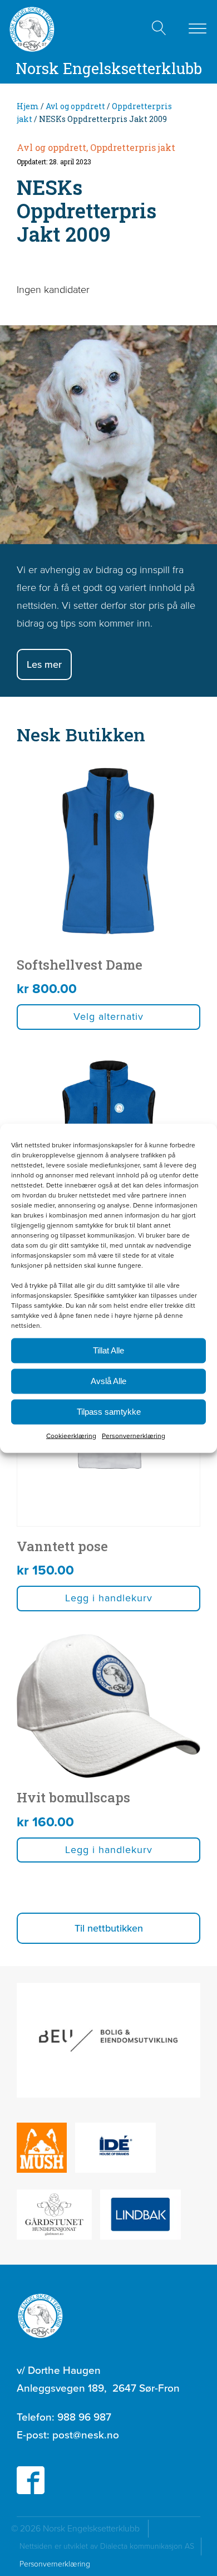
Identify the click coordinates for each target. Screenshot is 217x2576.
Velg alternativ (108, 1016)
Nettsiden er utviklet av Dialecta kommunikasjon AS (110, 2546)
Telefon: (64, 2417)
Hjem (28, 106)
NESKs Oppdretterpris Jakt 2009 (87, 211)
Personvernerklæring (134, 1435)
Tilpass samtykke (109, 1412)
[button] (108, 1928)
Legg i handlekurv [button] (109, 1598)
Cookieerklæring (71, 1435)
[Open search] (159, 28)
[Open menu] (198, 29)
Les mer (44, 664)
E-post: (68, 2435)
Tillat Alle (108, 1350)
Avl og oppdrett (75, 106)
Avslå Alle (108, 1381)
